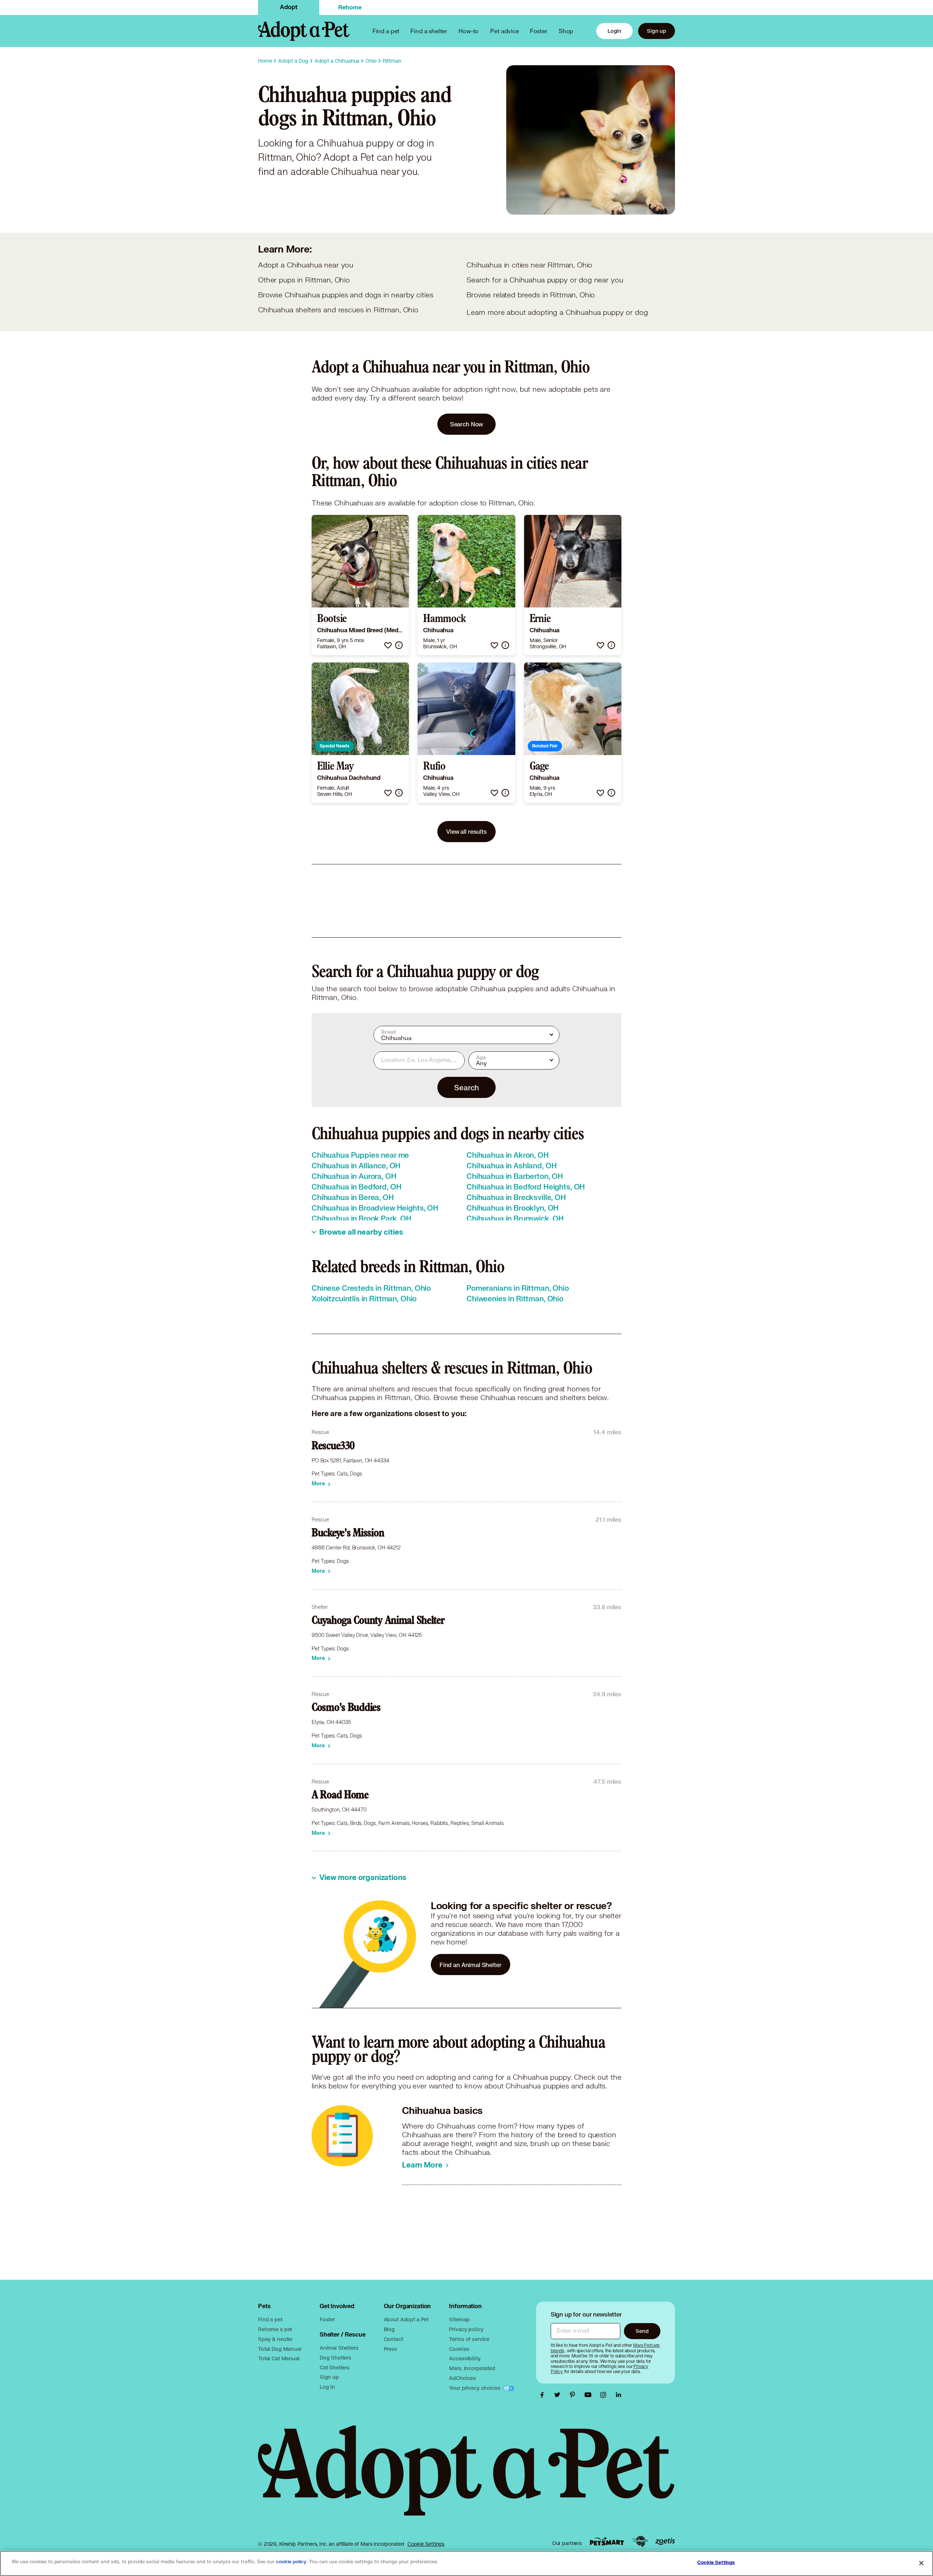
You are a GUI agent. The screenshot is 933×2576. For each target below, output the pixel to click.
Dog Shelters (335, 2358)
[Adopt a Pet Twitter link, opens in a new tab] (559, 2395)
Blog (389, 2329)
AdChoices (462, 2378)
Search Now (467, 424)
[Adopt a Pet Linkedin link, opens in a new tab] (618, 2395)
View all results (466, 831)
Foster (539, 31)
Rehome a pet (275, 2329)
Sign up (657, 31)
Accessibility (465, 2358)
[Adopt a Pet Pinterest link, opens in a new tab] (574, 2395)
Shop (566, 31)
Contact (393, 2339)
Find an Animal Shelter (471, 1965)
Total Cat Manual (279, 2358)
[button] (388, 645)
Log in (327, 2387)
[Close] (921, 2563)
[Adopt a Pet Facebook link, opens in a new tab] (544, 2395)
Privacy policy (466, 2329)
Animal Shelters (339, 2348)
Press (391, 2349)
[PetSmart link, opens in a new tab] (607, 2542)
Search (466, 1087)
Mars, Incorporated (472, 2368)
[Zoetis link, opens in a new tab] (665, 2542)
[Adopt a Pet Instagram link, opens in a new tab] (605, 2395)
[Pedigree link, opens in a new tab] (640, 2541)
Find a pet (270, 2319)
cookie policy (291, 2562)
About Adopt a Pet (406, 2319)
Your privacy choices (475, 2388)
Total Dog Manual (280, 2349)
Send (642, 2331)
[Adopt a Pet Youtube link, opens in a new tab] (590, 2395)
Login (614, 31)
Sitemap (459, 2319)
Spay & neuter (275, 2339)
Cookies (459, 2349)
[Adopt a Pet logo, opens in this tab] (466, 2478)
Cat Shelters (335, 2367)
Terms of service (469, 2339)
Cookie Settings (426, 2544)
